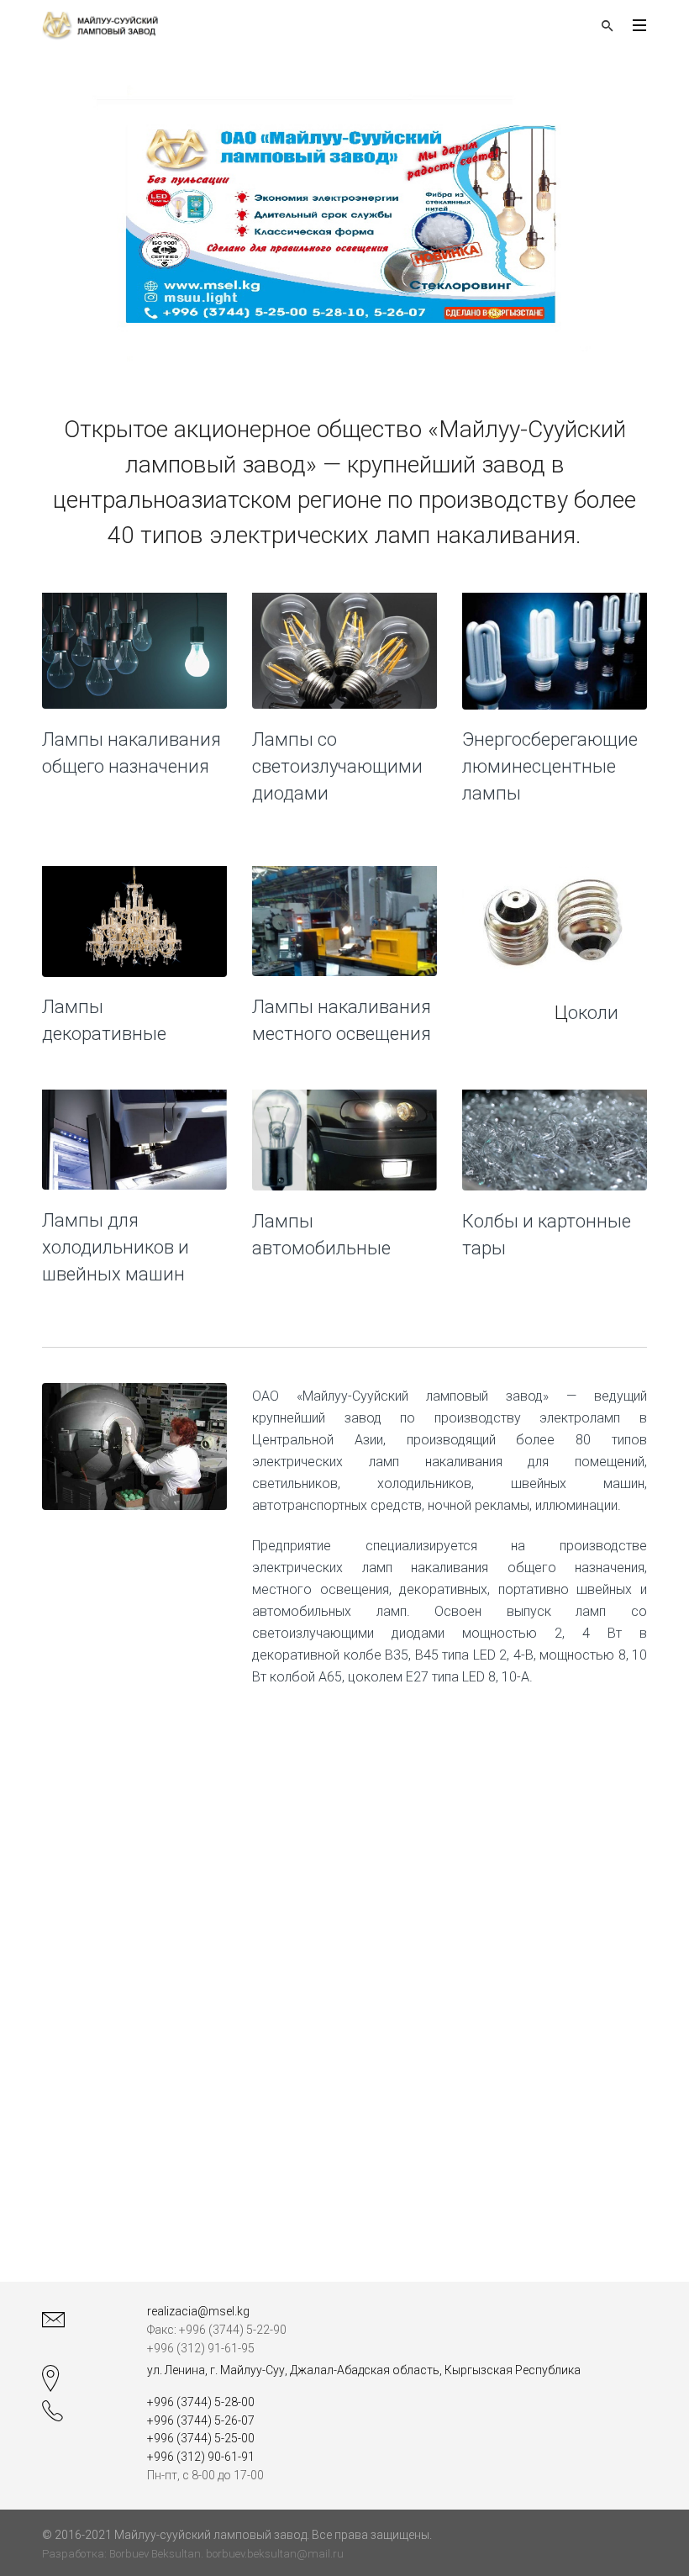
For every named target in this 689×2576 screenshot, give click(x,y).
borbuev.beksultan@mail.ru (275, 2554)
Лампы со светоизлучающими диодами (337, 766)
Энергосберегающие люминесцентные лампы (550, 766)
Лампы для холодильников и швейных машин (116, 1247)
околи (593, 1013)
